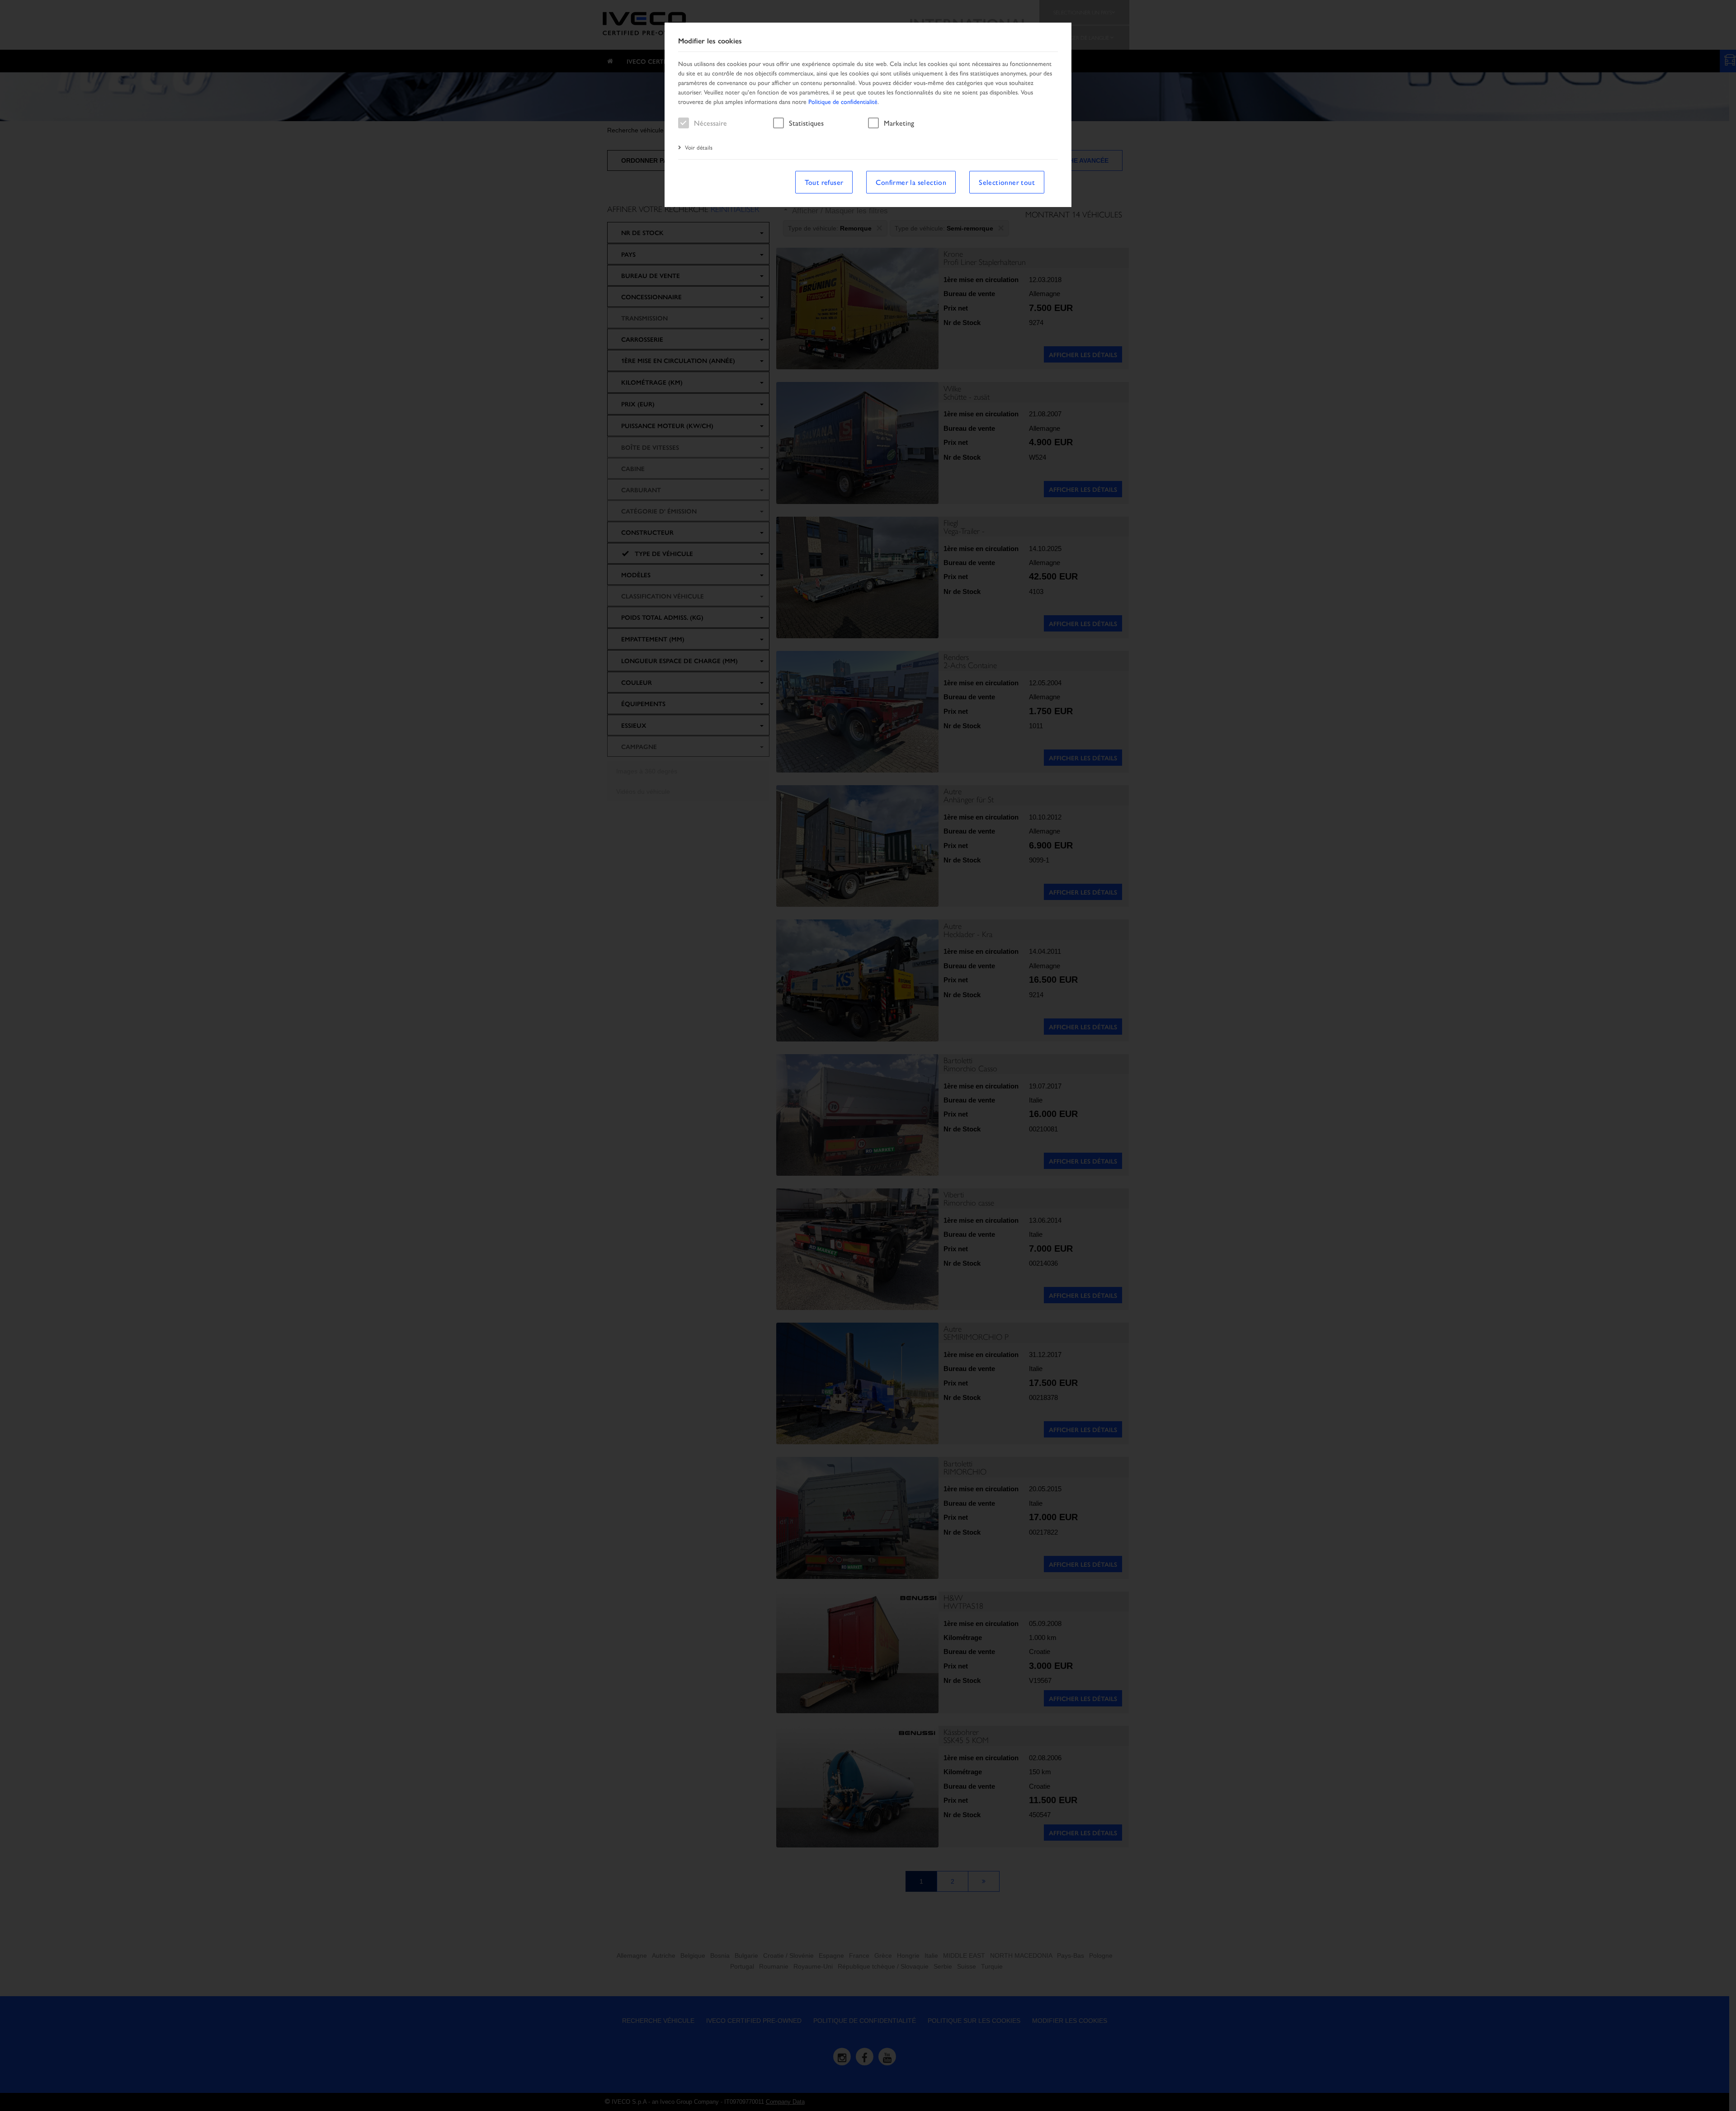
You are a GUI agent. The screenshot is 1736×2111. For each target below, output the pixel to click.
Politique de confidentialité (843, 101)
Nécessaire (710, 123)
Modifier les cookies (710, 41)
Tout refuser (824, 182)
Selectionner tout (1007, 182)
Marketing (899, 123)
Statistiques (806, 123)
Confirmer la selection (911, 182)
